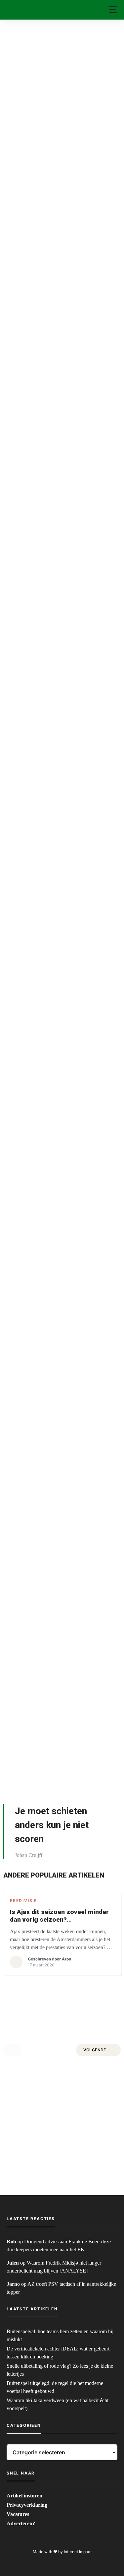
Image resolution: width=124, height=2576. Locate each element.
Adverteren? (21, 2523)
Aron (66, 1959)
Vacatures (18, 2514)
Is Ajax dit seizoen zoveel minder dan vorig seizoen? (59, 1916)
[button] (113, 10)
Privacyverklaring (27, 2505)
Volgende (95, 2050)
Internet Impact (78, 2552)
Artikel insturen (24, 2496)
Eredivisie (23, 1901)
